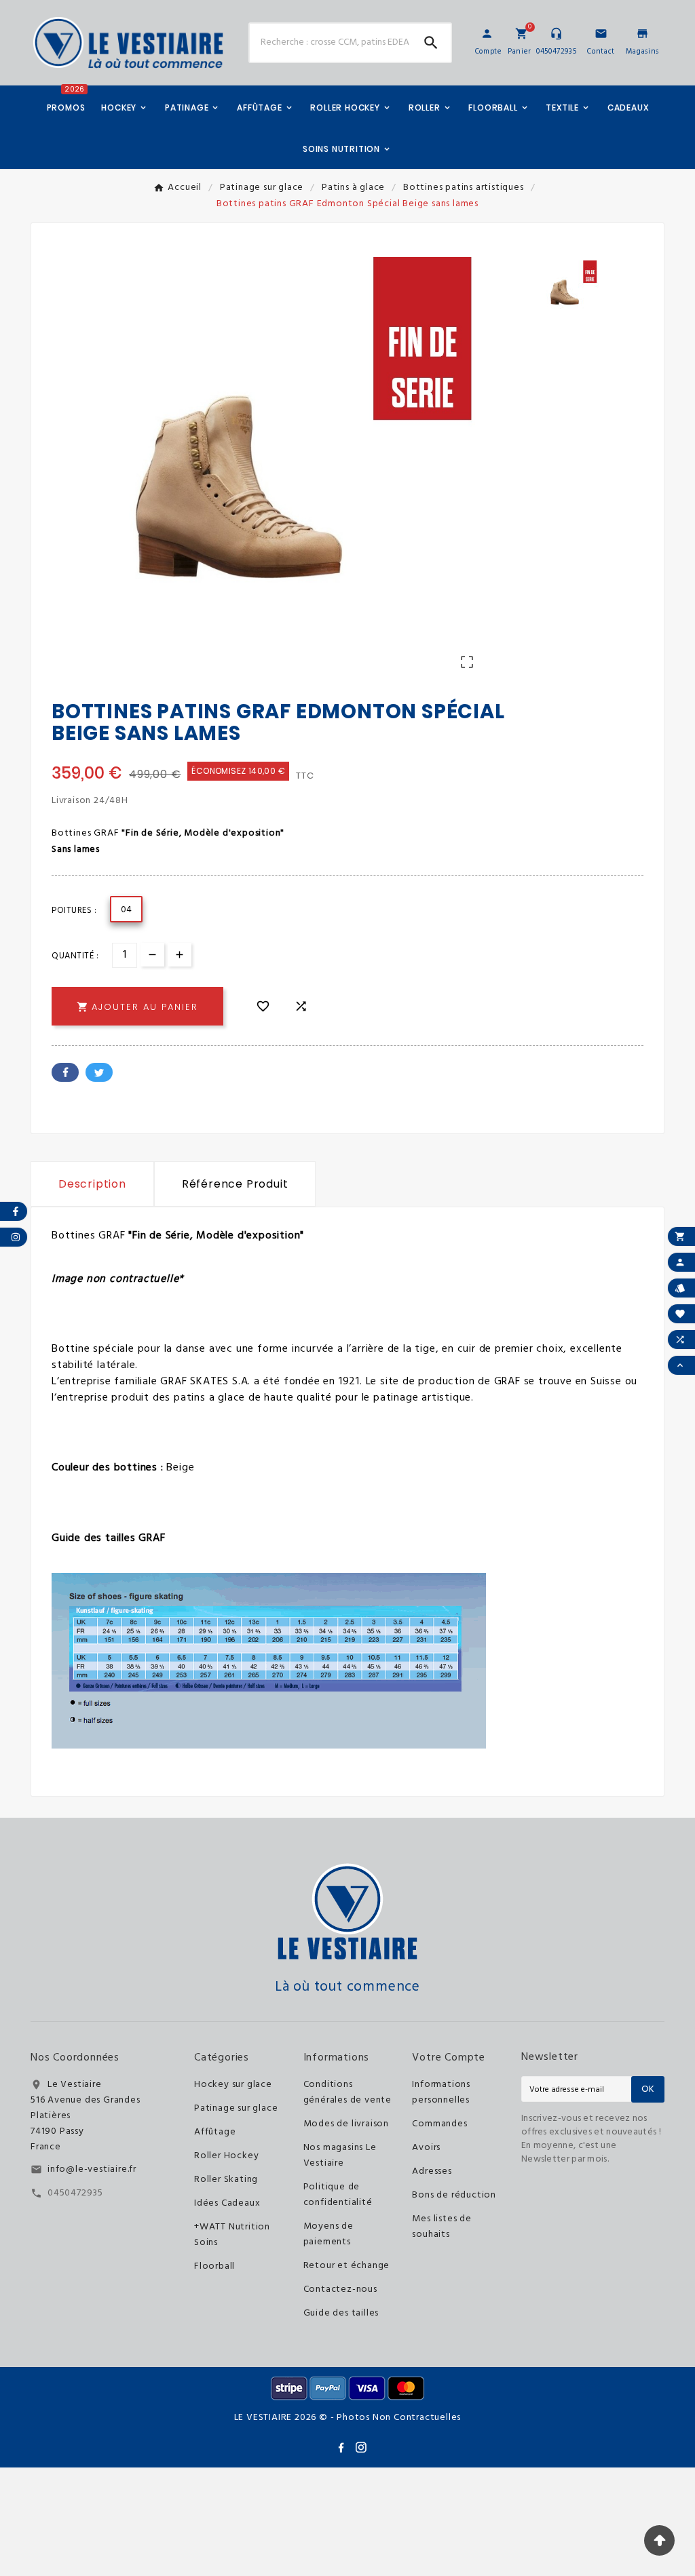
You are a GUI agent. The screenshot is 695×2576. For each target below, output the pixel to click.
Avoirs (426, 2148)
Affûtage (215, 2132)
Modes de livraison (346, 2124)
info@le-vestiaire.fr (92, 2169)
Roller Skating (226, 2180)
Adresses (432, 2171)
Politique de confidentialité (338, 2195)
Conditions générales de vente (347, 2092)
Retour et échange (347, 2266)
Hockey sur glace (233, 2085)
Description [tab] (92, 1184)
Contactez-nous (340, 2289)
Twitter (99, 1072)
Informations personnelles (441, 2092)
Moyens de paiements (328, 2234)
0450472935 (75, 2193)
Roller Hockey (226, 2156)
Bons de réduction (454, 2195)
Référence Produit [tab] (235, 1184)
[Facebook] (341, 2447)
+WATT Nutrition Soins (232, 2235)
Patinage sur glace (236, 2108)
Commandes (439, 2124)
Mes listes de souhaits (442, 2227)
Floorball (214, 2266)
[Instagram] (361, 2447)
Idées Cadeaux (227, 2203)
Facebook (65, 1072)
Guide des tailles (341, 2313)
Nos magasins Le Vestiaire (340, 2155)
